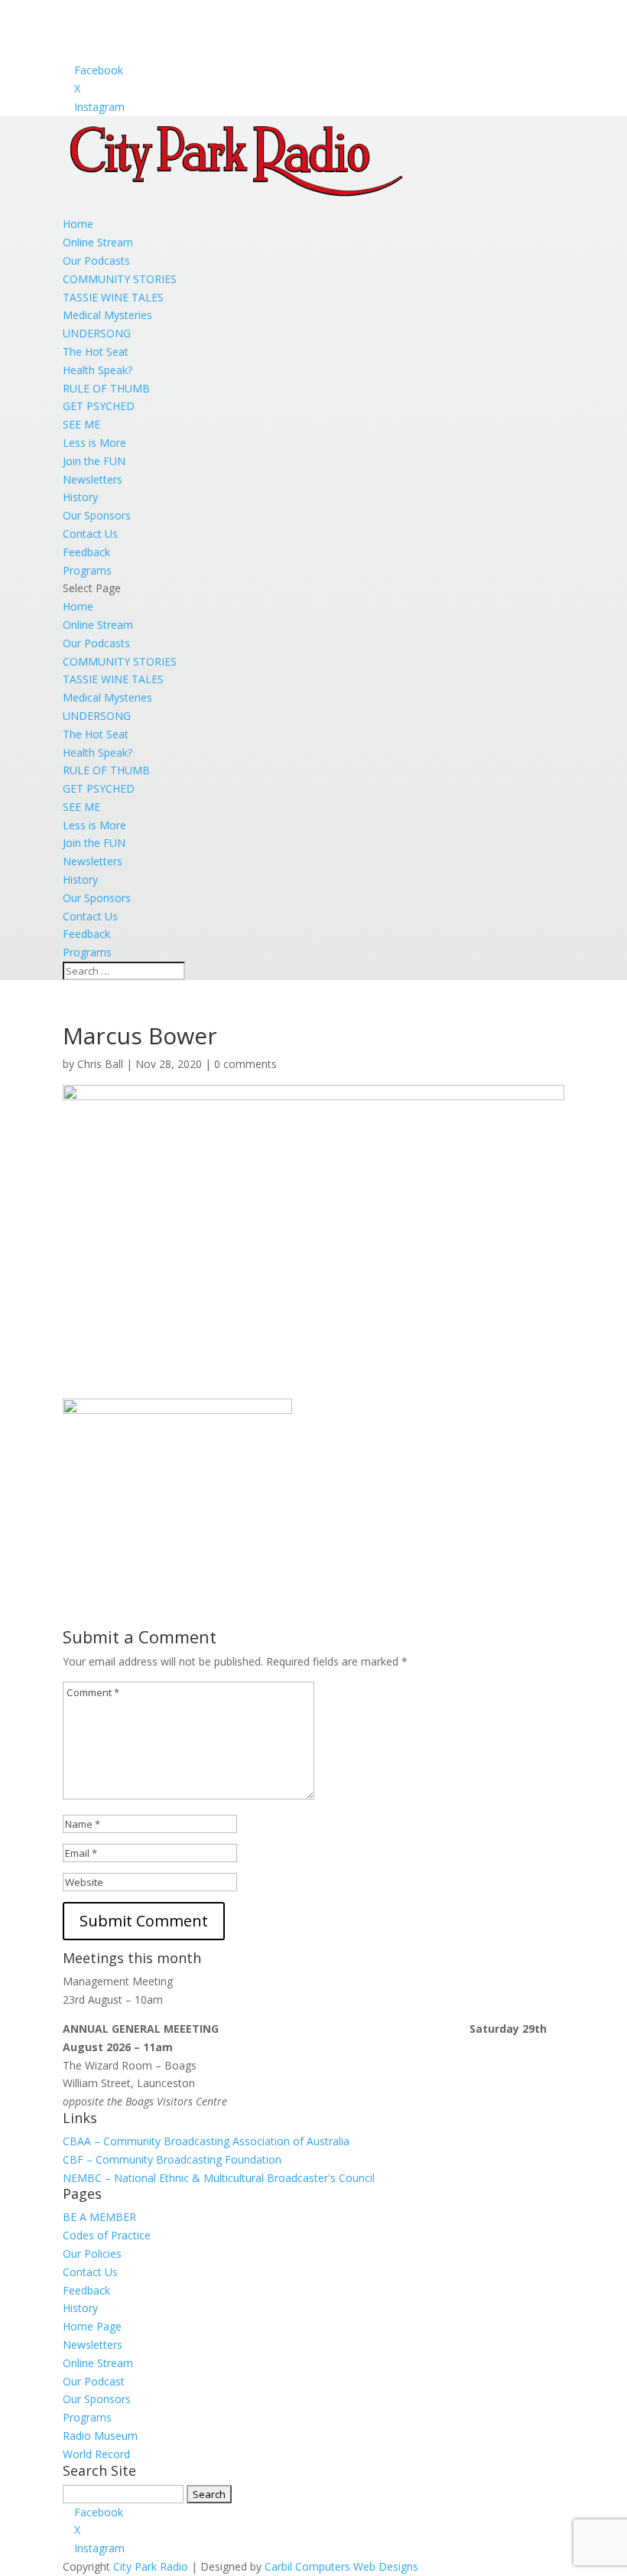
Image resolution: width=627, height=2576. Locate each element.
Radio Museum (100, 2436)
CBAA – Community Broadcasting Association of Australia (206, 2141)
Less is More (94, 443)
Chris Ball (100, 1064)
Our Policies (92, 2254)
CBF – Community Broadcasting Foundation (172, 2159)
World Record (96, 2454)
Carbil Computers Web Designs (341, 2566)
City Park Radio (151, 2566)
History (80, 497)
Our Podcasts (96, 261)
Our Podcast (94, 2381)
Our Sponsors (97, 515)
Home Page (92, 2326)
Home (78, 224)
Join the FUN (94, 461)
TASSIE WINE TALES (113, 297)
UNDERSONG (97, 333)
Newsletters (93, 479)
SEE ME (81, 424)
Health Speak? (97, 370)
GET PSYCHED (99, 406)
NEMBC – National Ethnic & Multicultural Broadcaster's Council (219, 2178)
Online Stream (98, 242)
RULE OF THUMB (106, 388)
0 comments (245, 1064)
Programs (87, 570)
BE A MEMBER (99, 2217)
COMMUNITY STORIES (120, 279)
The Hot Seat (96, 352)
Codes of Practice (107, 2235)
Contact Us (90, 534)
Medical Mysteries (107, 315)
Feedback (86, 552)
